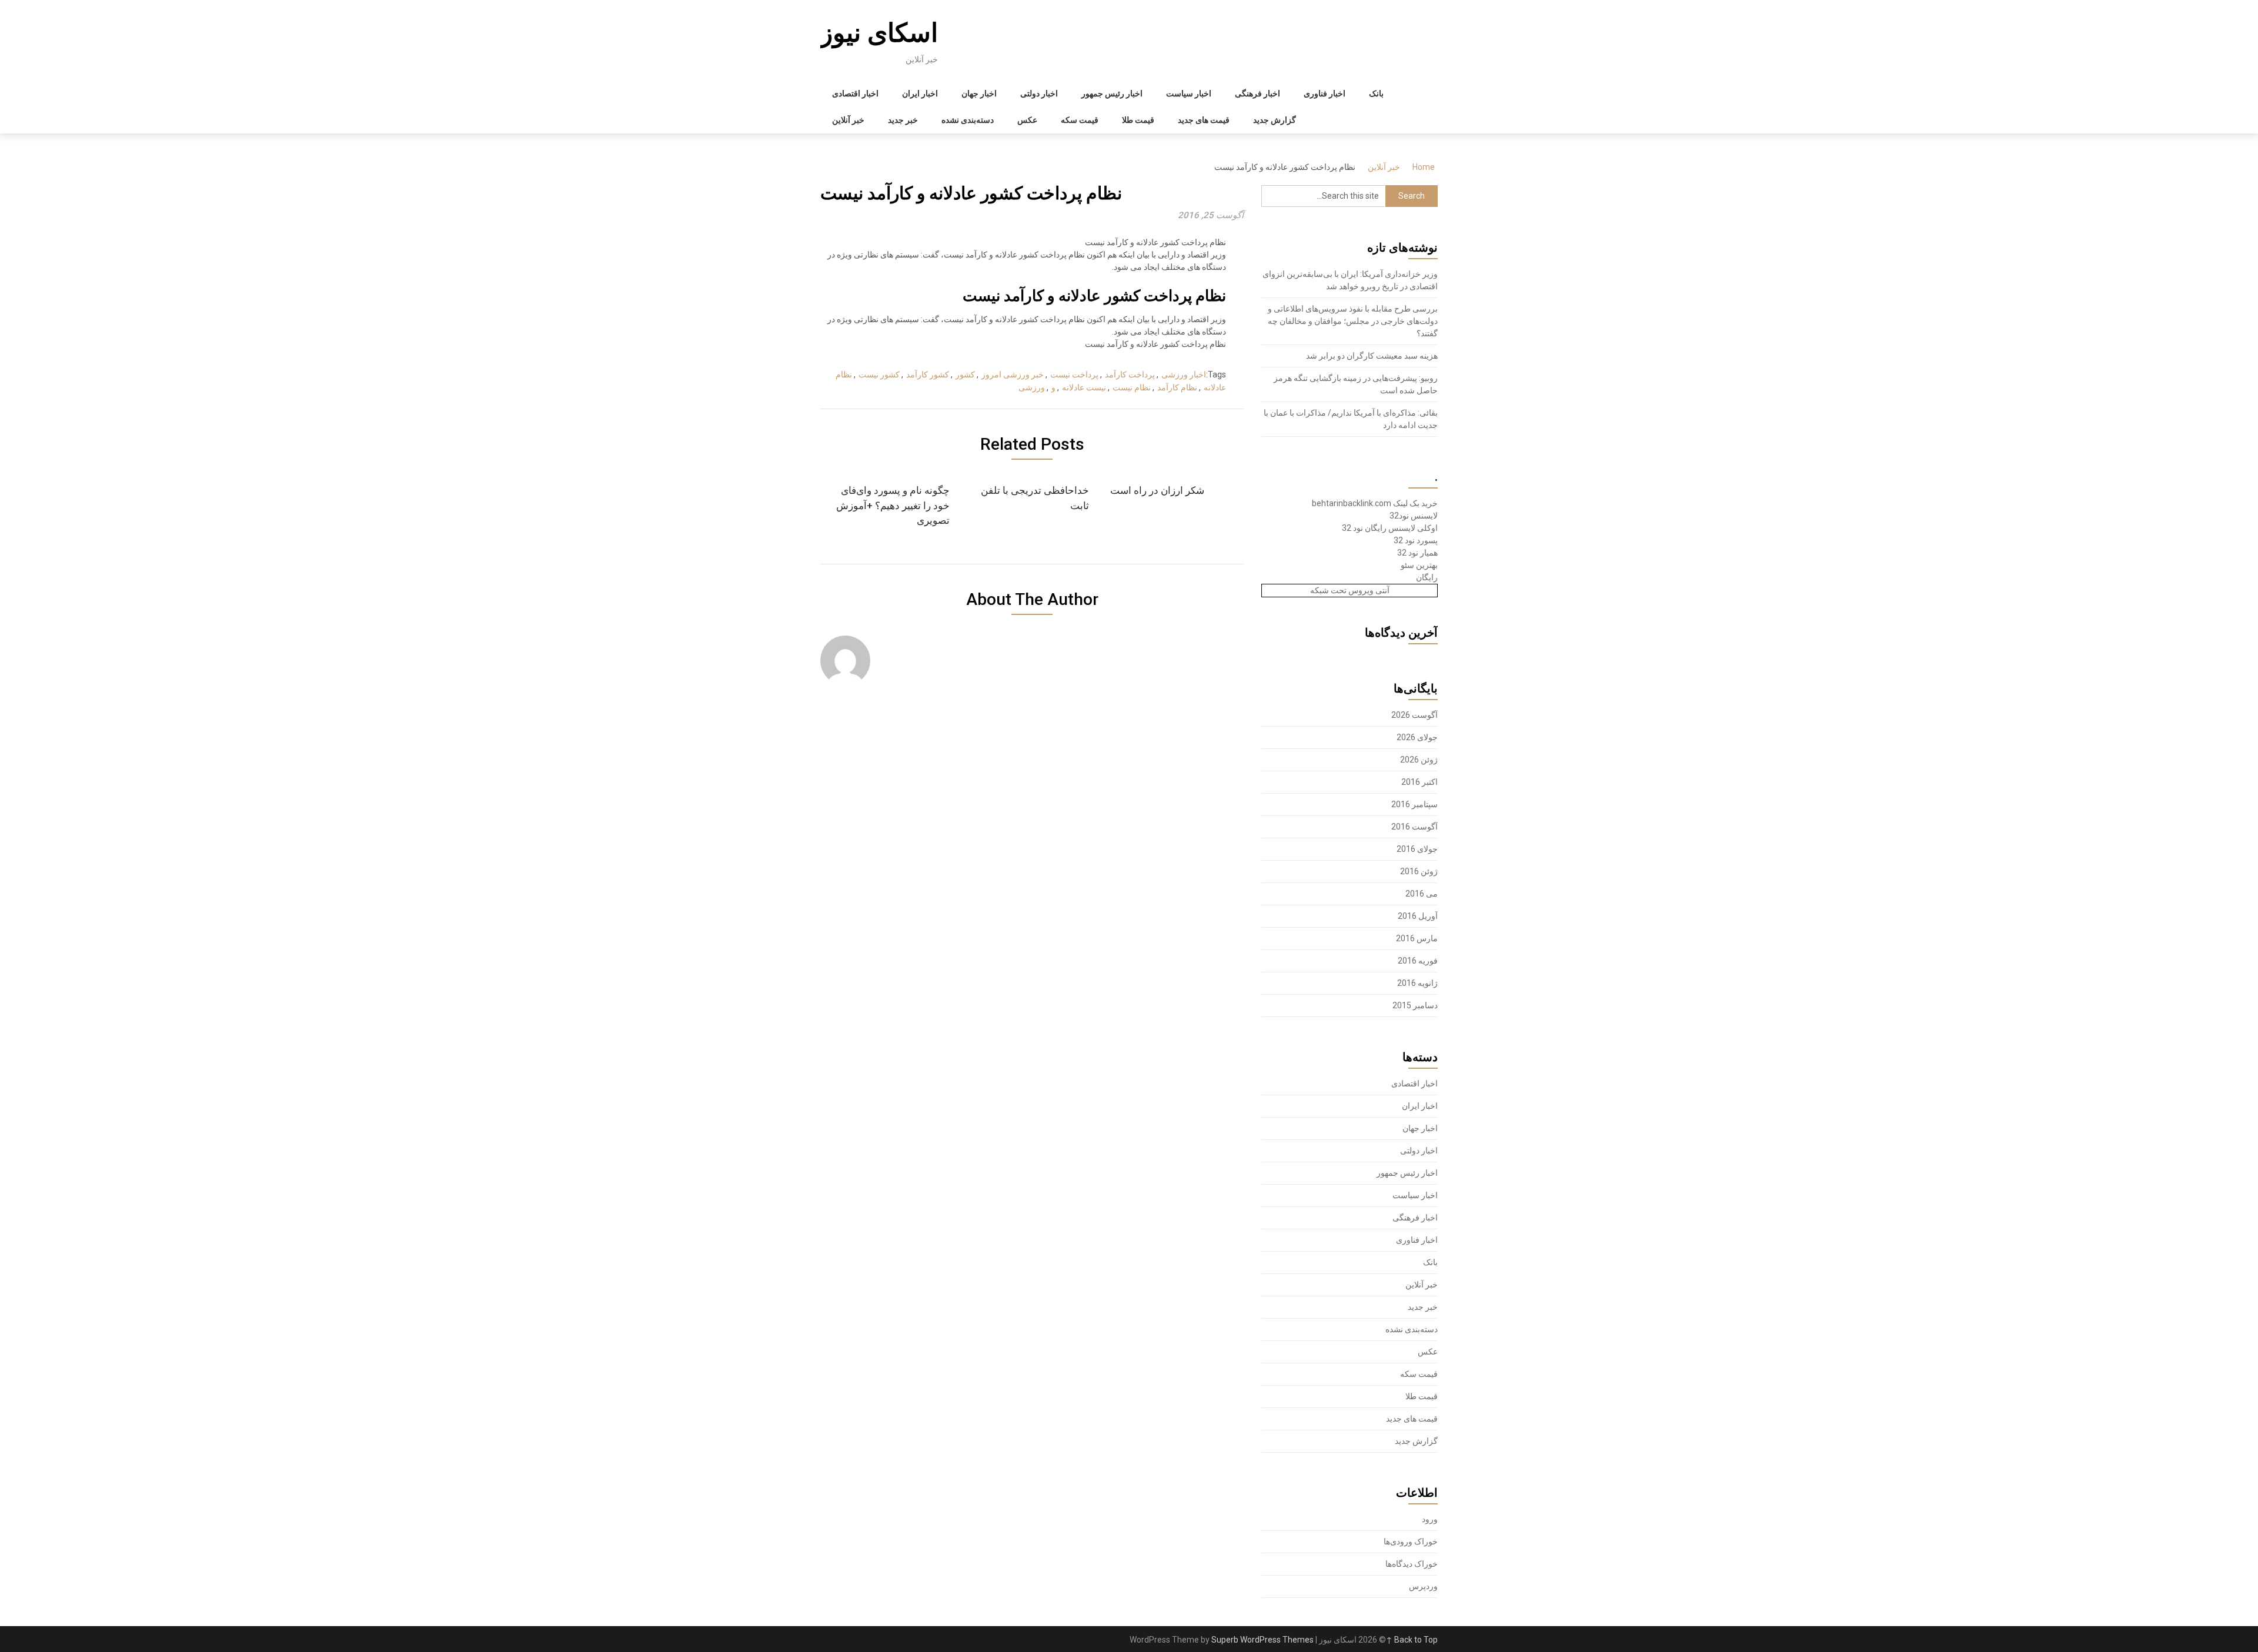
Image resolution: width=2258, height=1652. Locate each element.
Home (1424, 167)
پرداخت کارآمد (1130, 374)
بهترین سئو (1419, 565)
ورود (1430, 1519)
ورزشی (1032, 387)
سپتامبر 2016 (1414, 804)
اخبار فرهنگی (1257, 93)
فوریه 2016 (1418, 961)
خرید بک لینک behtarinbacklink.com (1375, 503)
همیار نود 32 (1417, 553)
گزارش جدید (1275, 120)
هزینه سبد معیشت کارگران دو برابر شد (1372, 356)
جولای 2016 (1417, 849)
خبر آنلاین (848, 120)
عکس (1027, 120)
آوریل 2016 (1418, 916)
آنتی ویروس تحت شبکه (1350, 590)
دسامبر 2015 (1415, 1005)
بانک (1376, 93)
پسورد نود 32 (1416, 540)
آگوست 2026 (1414, 715)
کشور (965, 374)
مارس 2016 (1417, 938)
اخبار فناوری (1325, 93)
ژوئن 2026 (1419, 760)
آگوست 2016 (1414, 827)
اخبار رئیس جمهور (1112, 93)
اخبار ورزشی (1184, 374)
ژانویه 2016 (1417, 983)
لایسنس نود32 (1414, 516)
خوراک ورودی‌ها (1411, 1541)
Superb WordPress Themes (1262, 1640)
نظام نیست (1132, 387)
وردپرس (1423, 1586)
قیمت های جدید (1204, 120)
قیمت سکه (1080, 120)
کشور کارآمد (928, 374)
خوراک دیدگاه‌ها (1412, 1564)
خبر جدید (903, 120)
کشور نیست (879, 374)
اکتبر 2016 (1419, 782)
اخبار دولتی (1039, 93)
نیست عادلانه (1084, 387)
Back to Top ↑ (1412, 1640)
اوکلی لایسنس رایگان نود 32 (1390, 528)
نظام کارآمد (1177, 387)
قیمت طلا (1138, 120)
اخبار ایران (920, 93)
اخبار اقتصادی (855, 93)
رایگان (1427, 577)
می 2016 (1422, 894)
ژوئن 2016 (1419, 871)
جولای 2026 (1417, 737)
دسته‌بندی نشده (968, 120)
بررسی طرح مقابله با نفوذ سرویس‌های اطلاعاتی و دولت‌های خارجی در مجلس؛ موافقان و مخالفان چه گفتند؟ (1353, 321)
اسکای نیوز (879, 33)
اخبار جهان (979, 93)
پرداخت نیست (1074, 374)
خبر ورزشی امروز (1013, 374)
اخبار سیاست (1189, 93)
